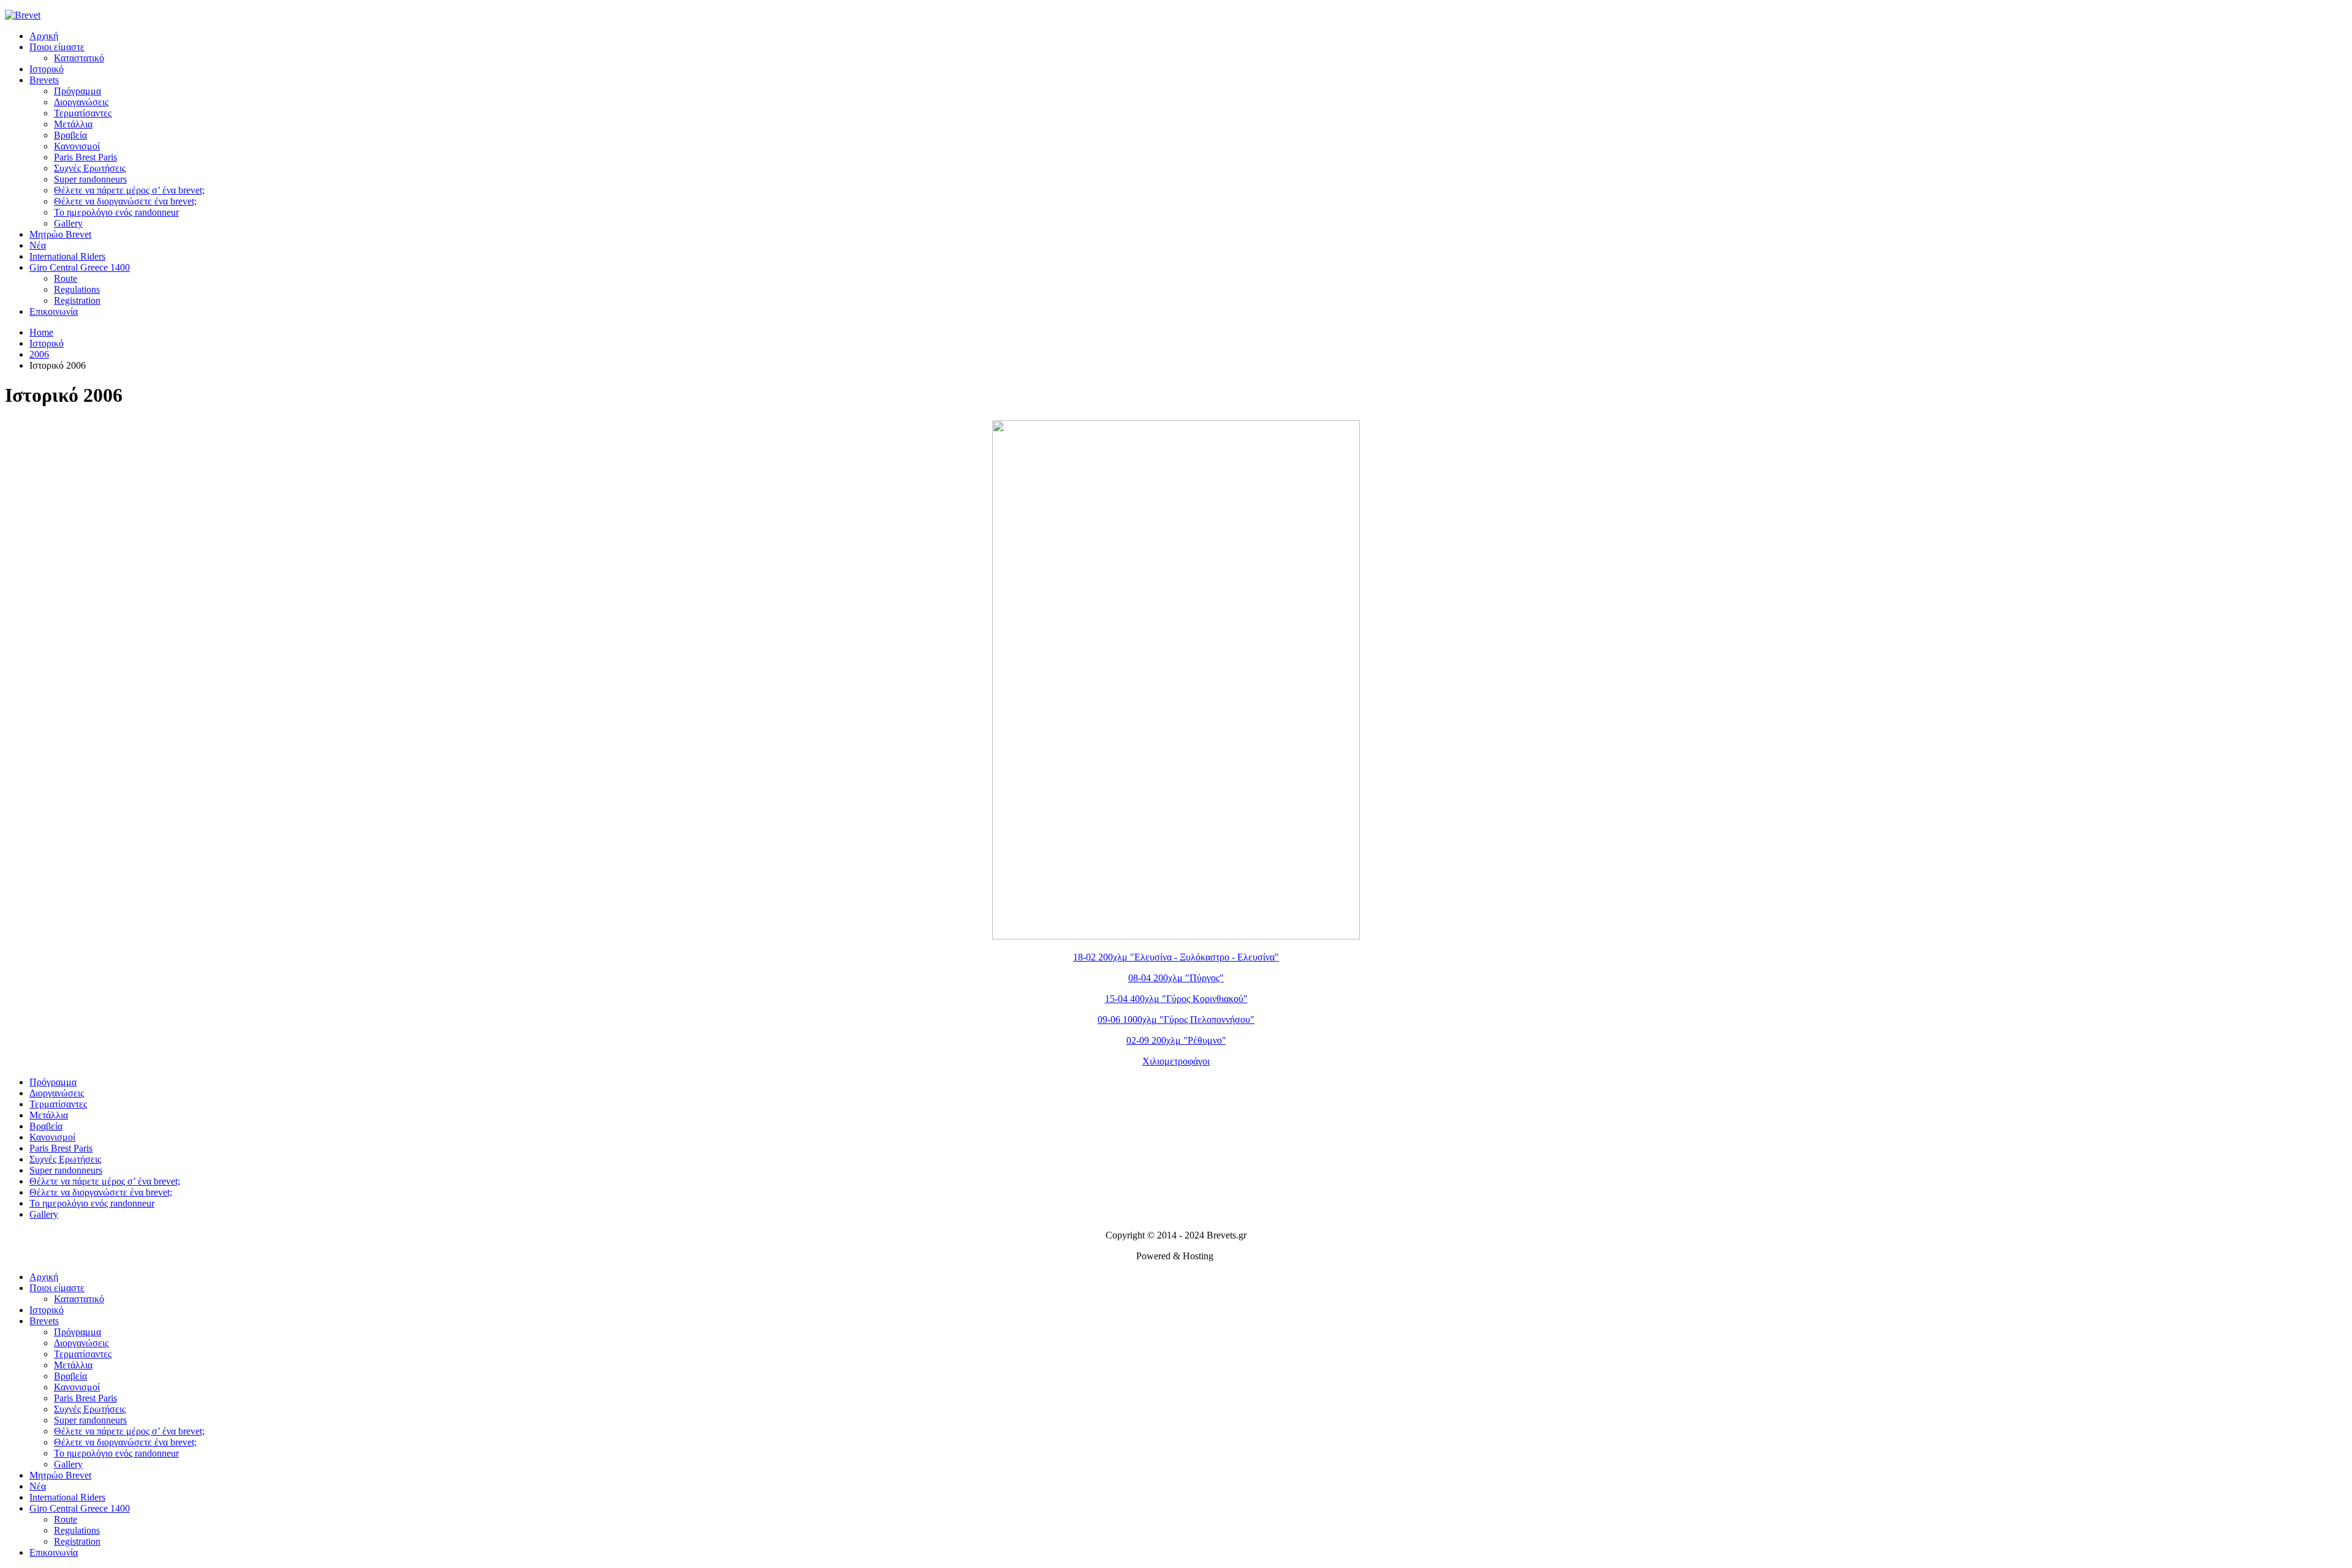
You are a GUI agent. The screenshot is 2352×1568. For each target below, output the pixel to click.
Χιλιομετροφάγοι (1176, 1061)
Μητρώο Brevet (60, 234)
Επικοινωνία (54, 311)
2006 (39, 354)
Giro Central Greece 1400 (80, 267)
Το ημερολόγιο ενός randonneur (116, 212)
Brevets (44, 80)
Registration (77, 300)
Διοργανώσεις (81, 102)
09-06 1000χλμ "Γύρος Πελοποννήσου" (1176, 1020)
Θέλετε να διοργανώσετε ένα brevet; (125, 201)
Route (66, 278)
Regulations (77, 289)
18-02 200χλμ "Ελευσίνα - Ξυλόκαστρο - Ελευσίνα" (1176, 957)
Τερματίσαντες (83, 113)
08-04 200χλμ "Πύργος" (1176, 978)
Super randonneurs (90, 179)
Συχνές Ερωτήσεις (90, 168)
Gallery (68, 223)
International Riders (67, 256)
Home (41, 332)
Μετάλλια (73, 124)
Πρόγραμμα (77, 91)
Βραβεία (70, 135)
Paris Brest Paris (85, 157)
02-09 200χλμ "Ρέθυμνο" (1176, 1040)
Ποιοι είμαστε (57, 47)
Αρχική (44, 36)
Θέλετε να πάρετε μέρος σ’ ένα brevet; (129, 190)
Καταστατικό (79, 58)
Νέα (38, 245)
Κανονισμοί (77, 146)
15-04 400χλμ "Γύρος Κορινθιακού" (1176, 999)
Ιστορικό (47, 69)
